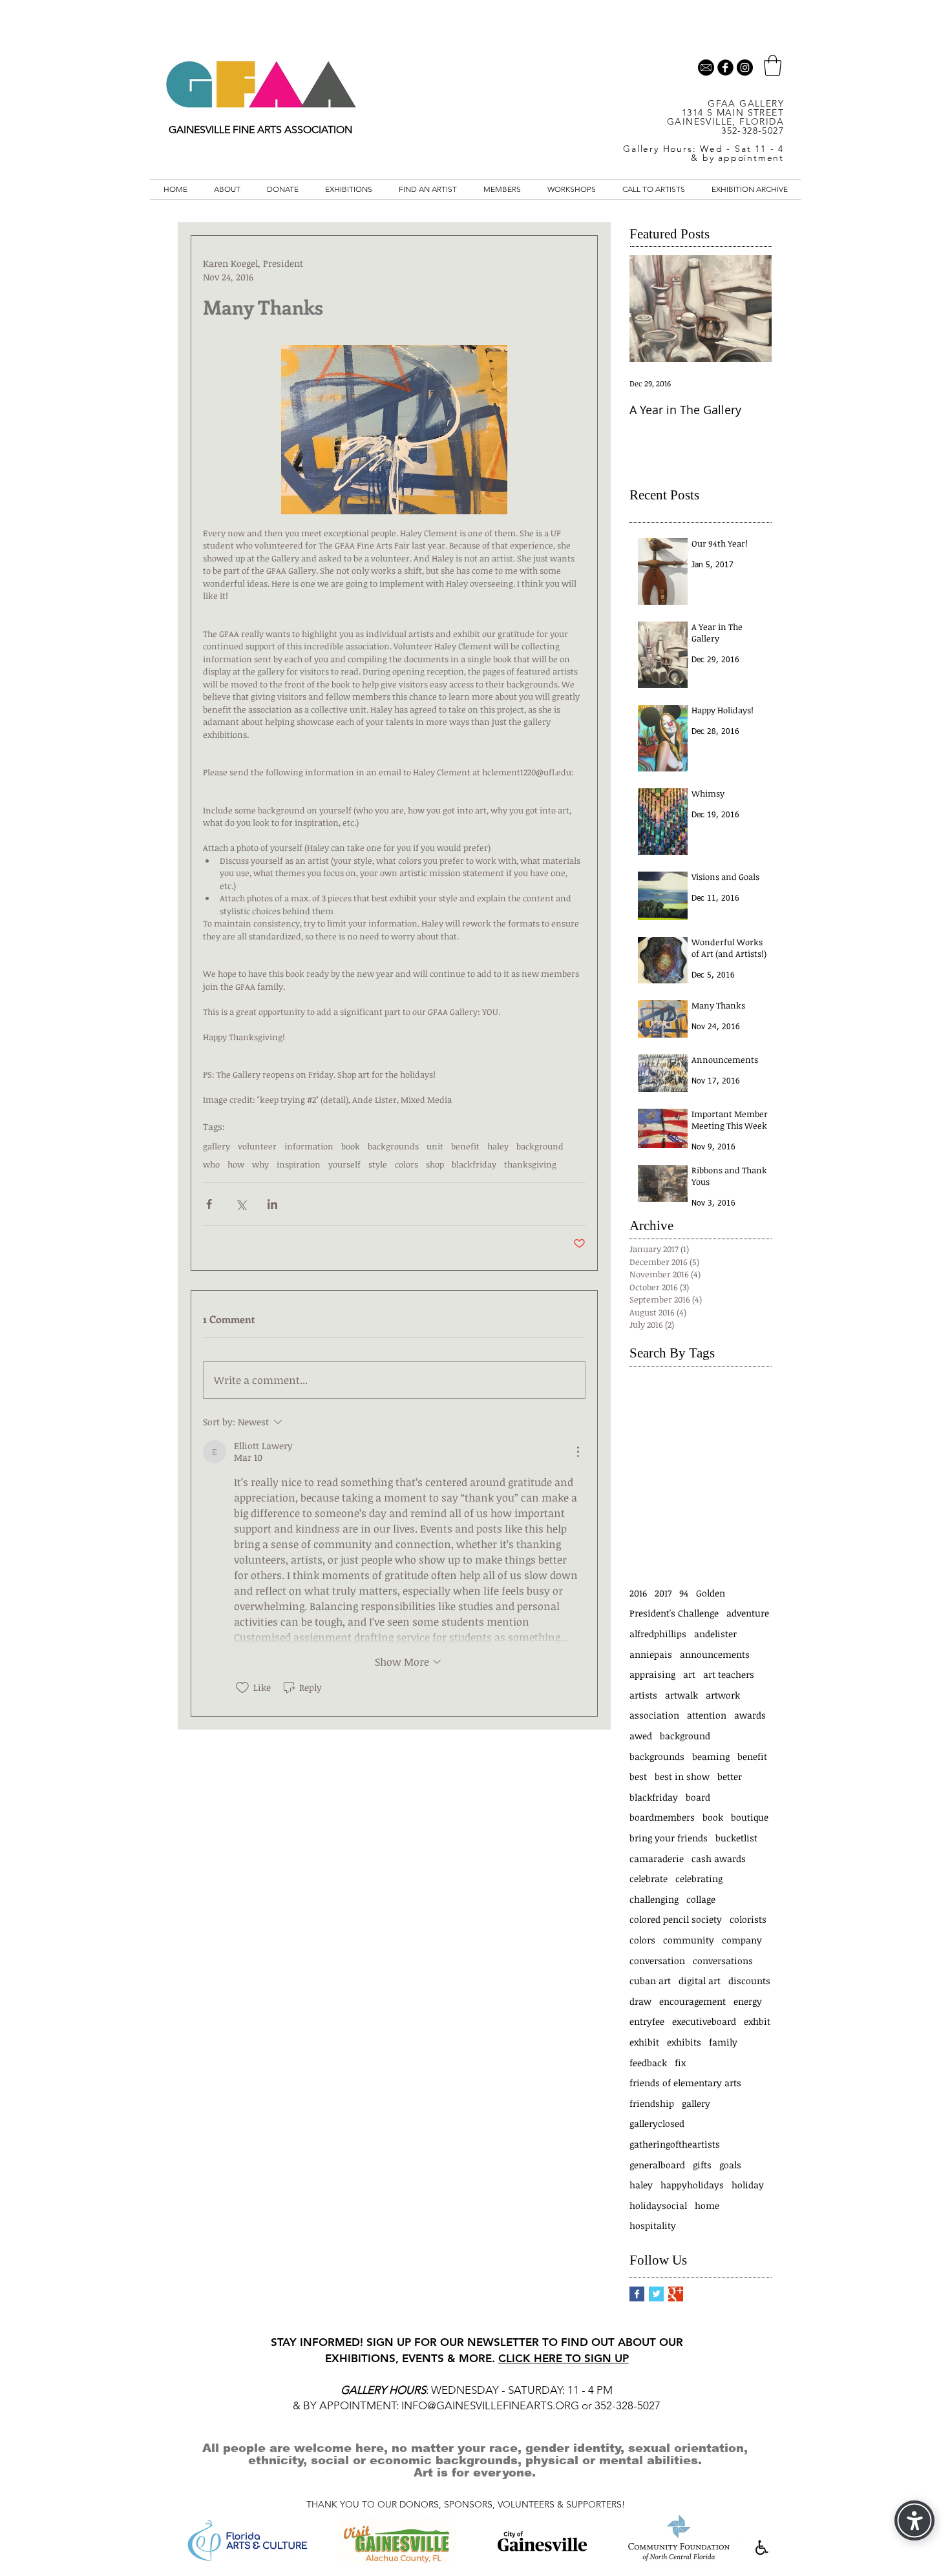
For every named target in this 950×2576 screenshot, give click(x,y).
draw (640, 2001)
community (689, 1940)
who (211, 1164)
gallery (216, 1146)
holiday (748, 2185)
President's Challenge (674, 1613)
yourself (344, 1164)
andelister (715, 1634)
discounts (749, 1981)
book (351, 1146)
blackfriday (474, 1164)
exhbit (757, 2021)
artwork (723, 1695)
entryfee (647, 2021)
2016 (638, 1593)
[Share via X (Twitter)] (241, 1204)
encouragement (692, 2001)
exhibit (644, 2042)
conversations (723, 1961)
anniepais (651, 1654)
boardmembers (662, 1817)
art (689, 1674)
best (638, 1776)
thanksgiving (530, 1164)
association (654, 1715)
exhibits (684, 2042)
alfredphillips (658, 1634)
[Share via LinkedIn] (272, 1204)
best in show (682, 1776)
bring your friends (669, 1838)
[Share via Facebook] (209, 1204)
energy (748, 2001)
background (540, 1146)
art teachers (729, 1674)
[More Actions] (578, 1452)
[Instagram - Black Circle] (745, 68)
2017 (663, 1593)
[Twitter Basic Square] (656, 2294)
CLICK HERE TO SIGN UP (564, 2358)
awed (641, 1736)
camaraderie (657, 1859)
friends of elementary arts (685, 2083)
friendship (652, 2103)
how (236, 1164)
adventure (748, 1613)
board (698, 1797)
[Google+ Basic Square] (676, 2294)
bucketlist (736, 1838)
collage (701, 1899)
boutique (750, 1817)
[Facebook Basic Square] (637, 2294)
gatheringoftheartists (675, 2144)
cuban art (650, 1981)
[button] (773, 65)
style (378, 1164)
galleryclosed (657, 2123)
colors (406, 1164)
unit (435, 1146)
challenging (654, 1899)
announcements (715, 1654)
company (742, 1940)
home (707, 2205)
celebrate (649, 1879)
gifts (702, 2165)
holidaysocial (658, 2205)
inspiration (299, 1164)
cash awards (719, 1859)
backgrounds (393, 1146)
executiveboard (704, 2021)
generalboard (657, 2165)
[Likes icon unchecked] (242, 1688)
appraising (652, 1674)
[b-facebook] (725, 68)
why (260, 1164)
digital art (700, 1981)
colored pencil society (676, 1919)
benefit (465, 1146)
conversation (657, 1961)
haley (498, 1146)
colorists (748, 1919)
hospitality (653, 2225)
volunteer (257, 1146)
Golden (711, 1593)
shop (435, 1164)
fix (680, 2063)
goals (730, 2165)
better (730, 1776)
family (723, 2042)
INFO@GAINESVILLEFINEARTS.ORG (490, 2405)
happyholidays (692, 2185)
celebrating (699, 1879)
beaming (711, 1756)
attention (707, 1715)
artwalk (681, 1695)
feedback (648, 2063)
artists (643, 1695)
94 (684, 1593)
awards (750, 1715)
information (309, 1146)
